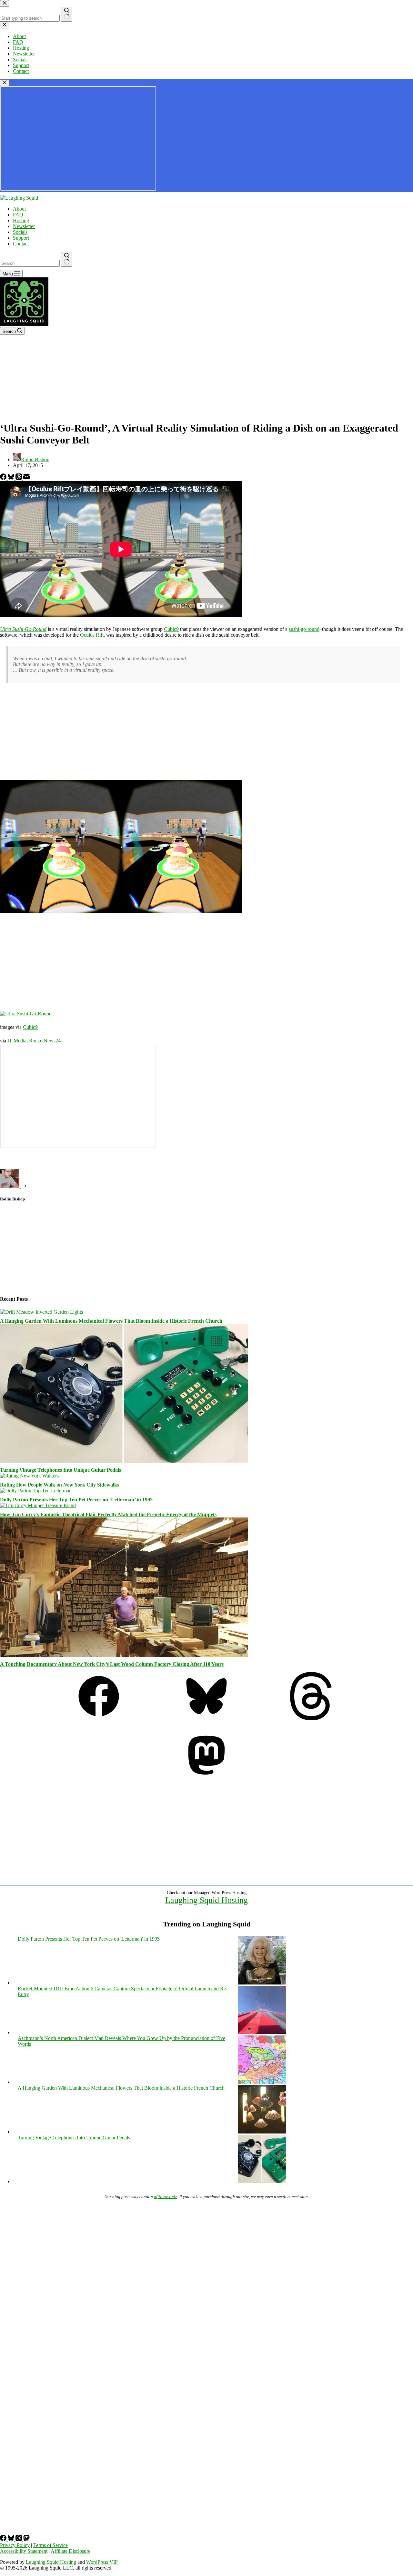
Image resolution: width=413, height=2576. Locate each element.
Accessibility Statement (24, 2551)
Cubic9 (171, 629)
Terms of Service (50, 2545)
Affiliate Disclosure (71, 2551)
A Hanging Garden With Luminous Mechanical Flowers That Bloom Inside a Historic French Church (111, 1321)
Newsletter (24, 226)
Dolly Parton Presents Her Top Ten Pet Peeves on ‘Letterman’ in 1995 (76, 1500)
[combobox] (30, 263)
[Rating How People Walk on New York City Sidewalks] (29, 1476)
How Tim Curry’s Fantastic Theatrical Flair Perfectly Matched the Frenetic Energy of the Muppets (108, 1514)
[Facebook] (4, 478)
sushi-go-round (304, 629)
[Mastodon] (206, 1778)
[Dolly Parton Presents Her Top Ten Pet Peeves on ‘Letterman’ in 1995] (36, 1491)
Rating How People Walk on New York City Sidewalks (60, 1485)
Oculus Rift (92, 635)
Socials (20, 232)
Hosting (21, 220)
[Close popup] (5, 83)
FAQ (18, 215)
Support (21, 238)
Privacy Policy (15, 2545)
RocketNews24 (45, 1041)
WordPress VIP (102, 2562)
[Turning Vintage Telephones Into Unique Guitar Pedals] (124, 1461)
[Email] (26, 478)
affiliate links (166, 2197)
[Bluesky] (12, 478)
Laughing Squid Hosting (206, 1900)
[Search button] (67, 259)
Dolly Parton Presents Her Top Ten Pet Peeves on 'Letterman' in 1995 (89, 1939)
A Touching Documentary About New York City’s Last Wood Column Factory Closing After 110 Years (112, 1664)
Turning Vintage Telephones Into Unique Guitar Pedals (60, 1470)
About (19, 209)
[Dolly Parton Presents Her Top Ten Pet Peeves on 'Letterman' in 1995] (262, 1983)
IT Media (17, 1041)
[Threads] (19, 478)
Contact (21, 244)
